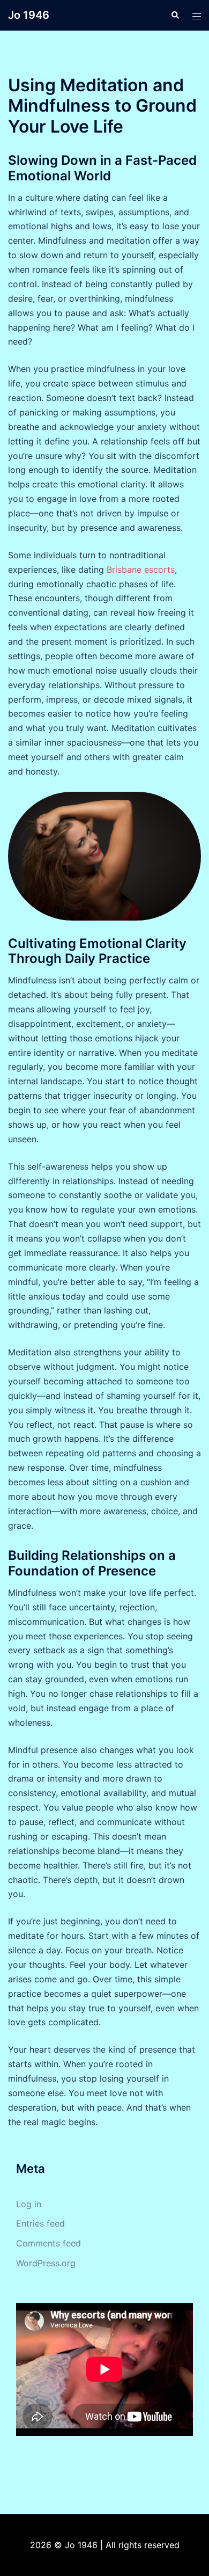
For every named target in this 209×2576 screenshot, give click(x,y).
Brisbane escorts (141, 570)
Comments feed (48, 2243)
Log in (29, 2204)
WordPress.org (46, 2263)
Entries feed (40, 2223)
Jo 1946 (29, 15)
